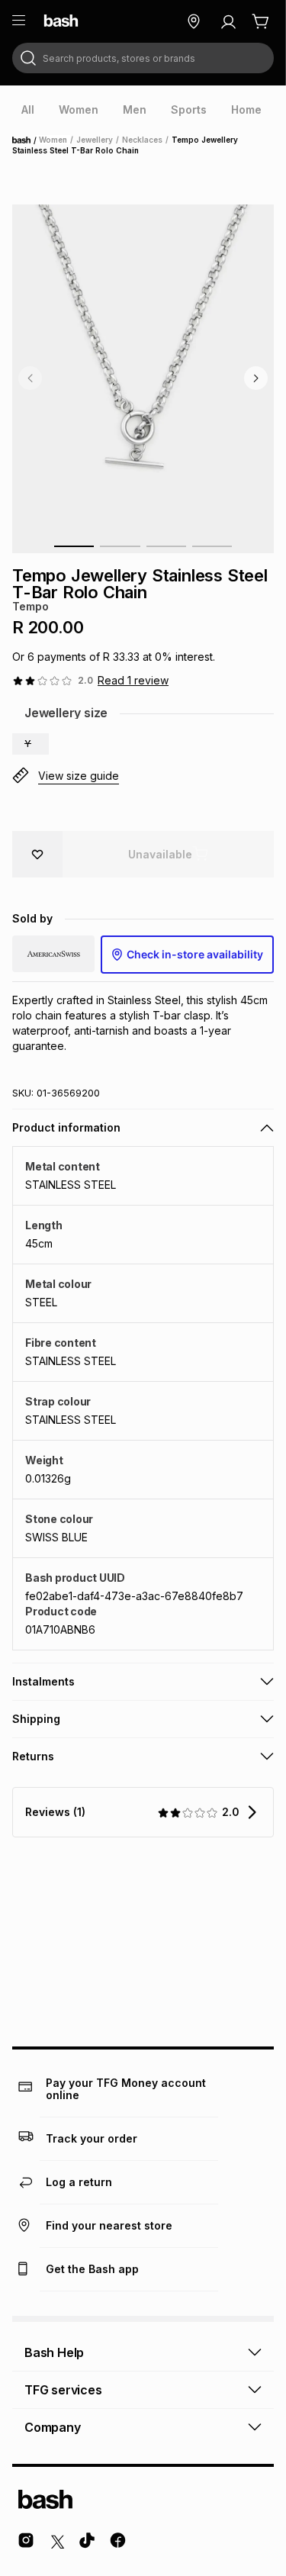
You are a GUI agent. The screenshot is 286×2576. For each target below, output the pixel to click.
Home (26, 140)
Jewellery (95, 140)
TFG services (63, 2390)
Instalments (43, 1681)
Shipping (36, 1719)
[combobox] (143, 58)
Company (53, 2427)
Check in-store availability (195, 954)
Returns (33, 1756)
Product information (66, 1127)
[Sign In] (228, 21)
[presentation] (28, 110)
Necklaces (142, 140)
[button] (31, 744)
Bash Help (54, 2352)
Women (53, 140)
